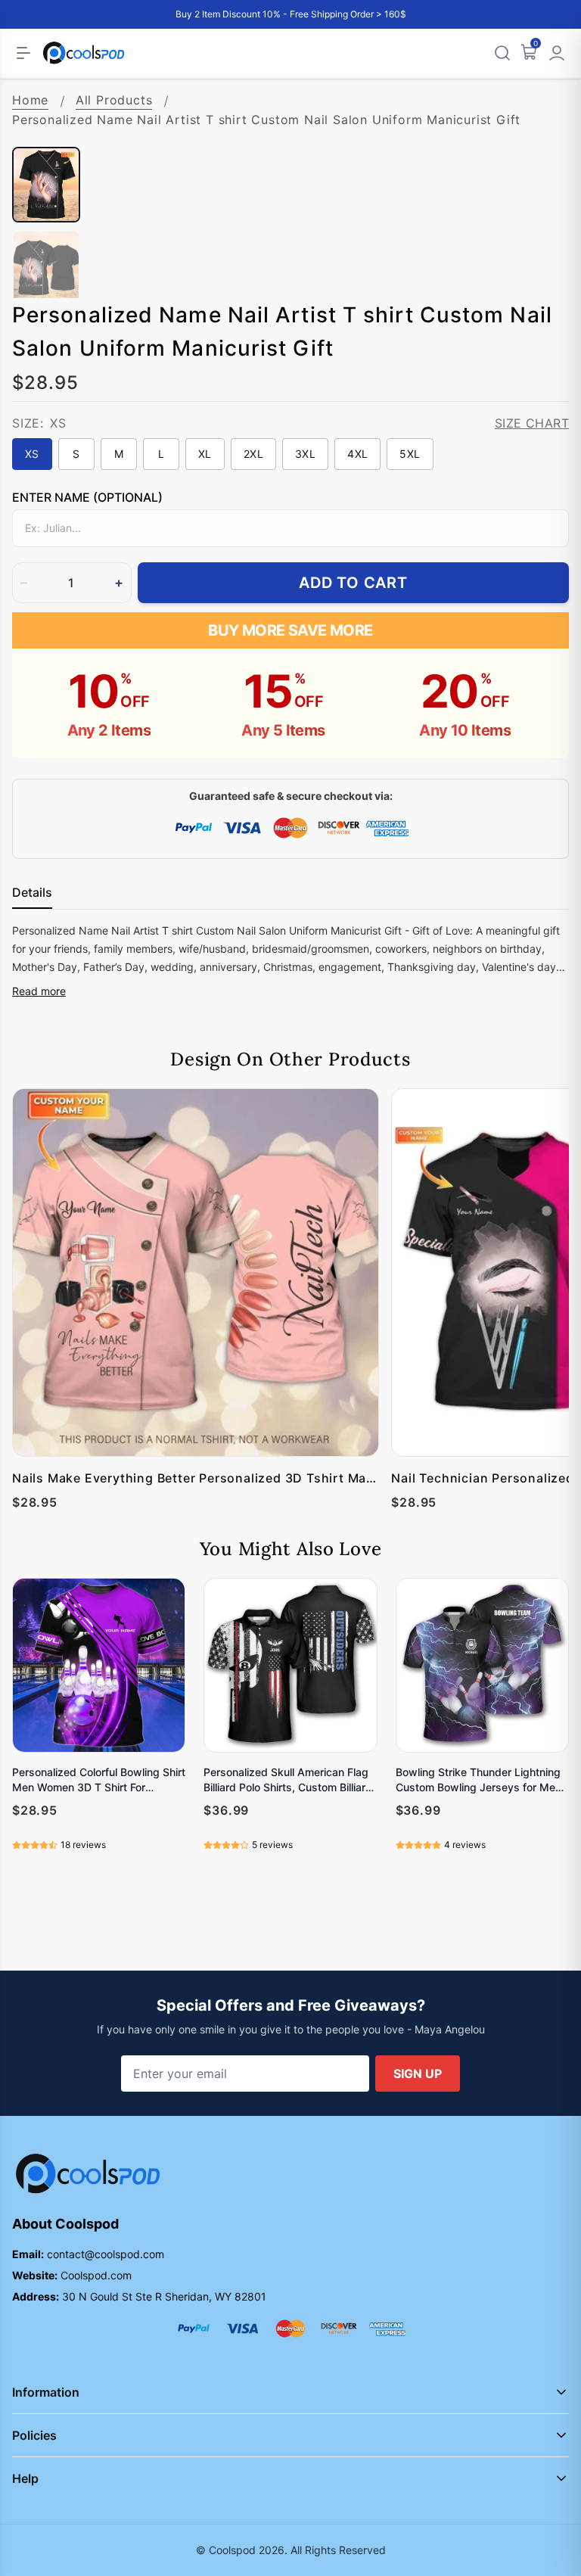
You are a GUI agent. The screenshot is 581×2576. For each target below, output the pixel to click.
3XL (305, 454)
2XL (253, 454)
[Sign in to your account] (557, 53)
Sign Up (418, 2074)
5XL (410, 454)
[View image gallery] (542, 120)
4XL (357, 454)
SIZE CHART (532, 423)
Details (32, 892)
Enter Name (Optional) (87, 497)
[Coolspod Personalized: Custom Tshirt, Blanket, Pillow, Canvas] (84, 53)
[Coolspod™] (88, 2174)
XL (205, 454)
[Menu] (23, 53)
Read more (39, 991)
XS (32, 454)
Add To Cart (353, 583)
